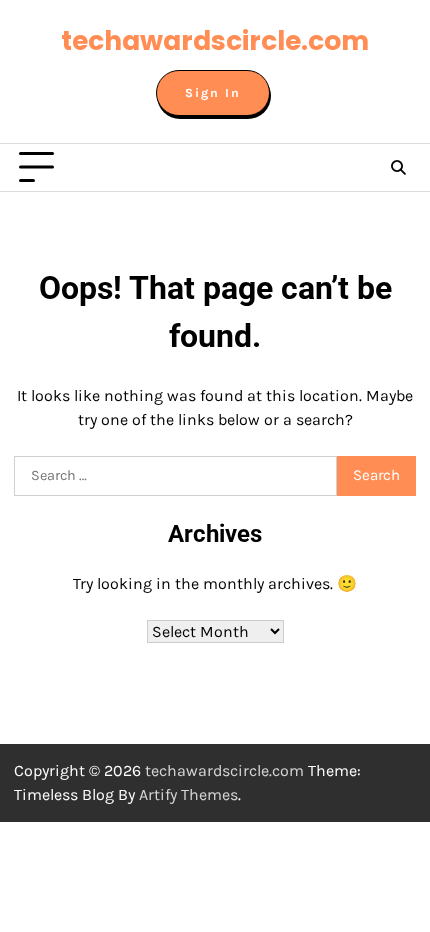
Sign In (213, 93)
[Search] (398, 168)
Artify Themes (188, 794)
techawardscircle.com (215, 40)
